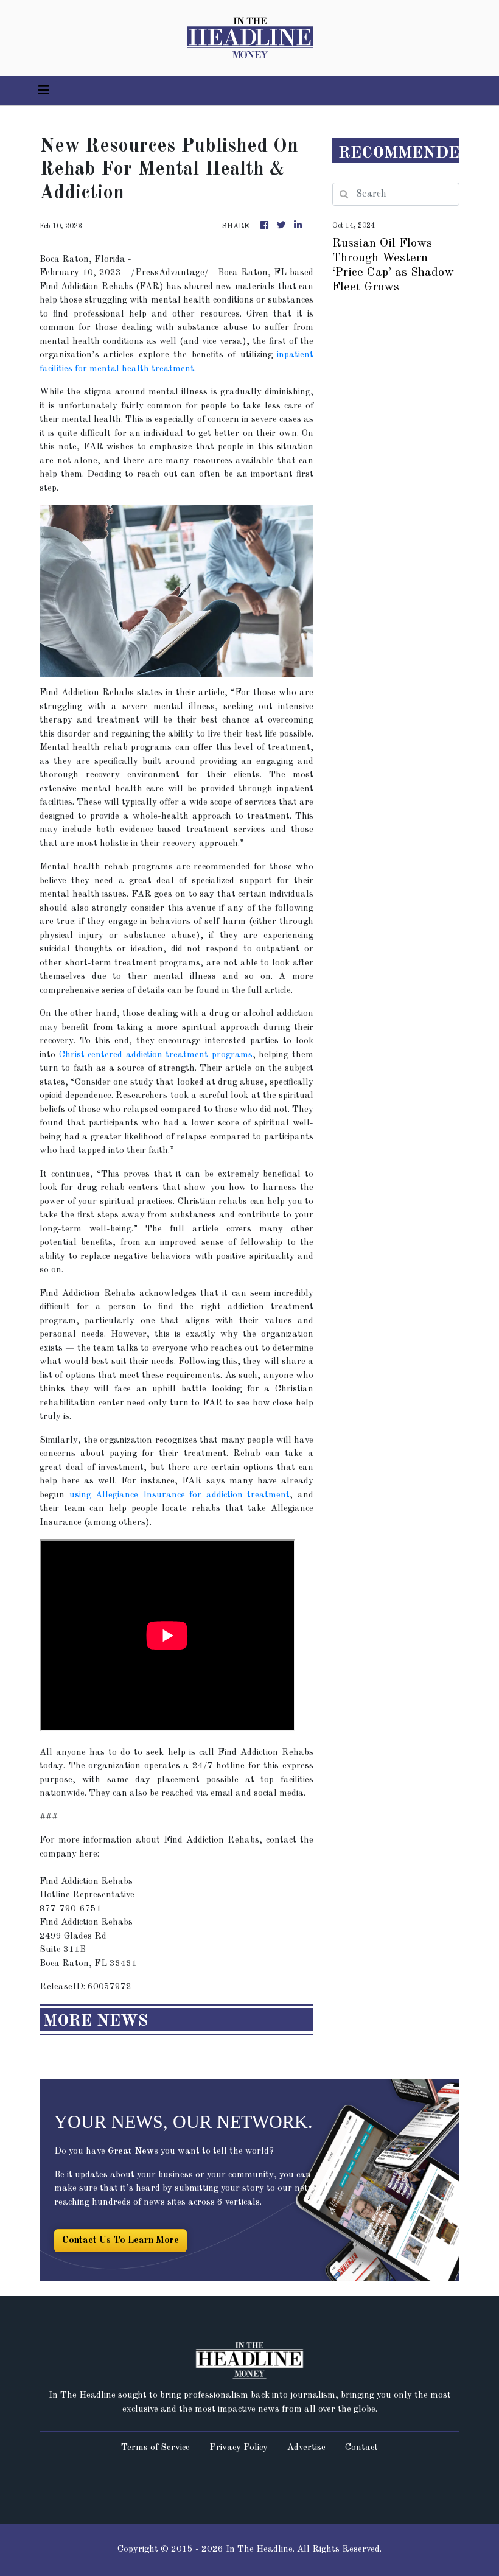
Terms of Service (155, 2448)
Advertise (306, 2448)
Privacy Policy (239, 2448)
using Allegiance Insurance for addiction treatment (180, 1495)
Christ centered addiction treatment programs (156, 1055)
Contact (361, 2448)
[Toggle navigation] (44, 91)
